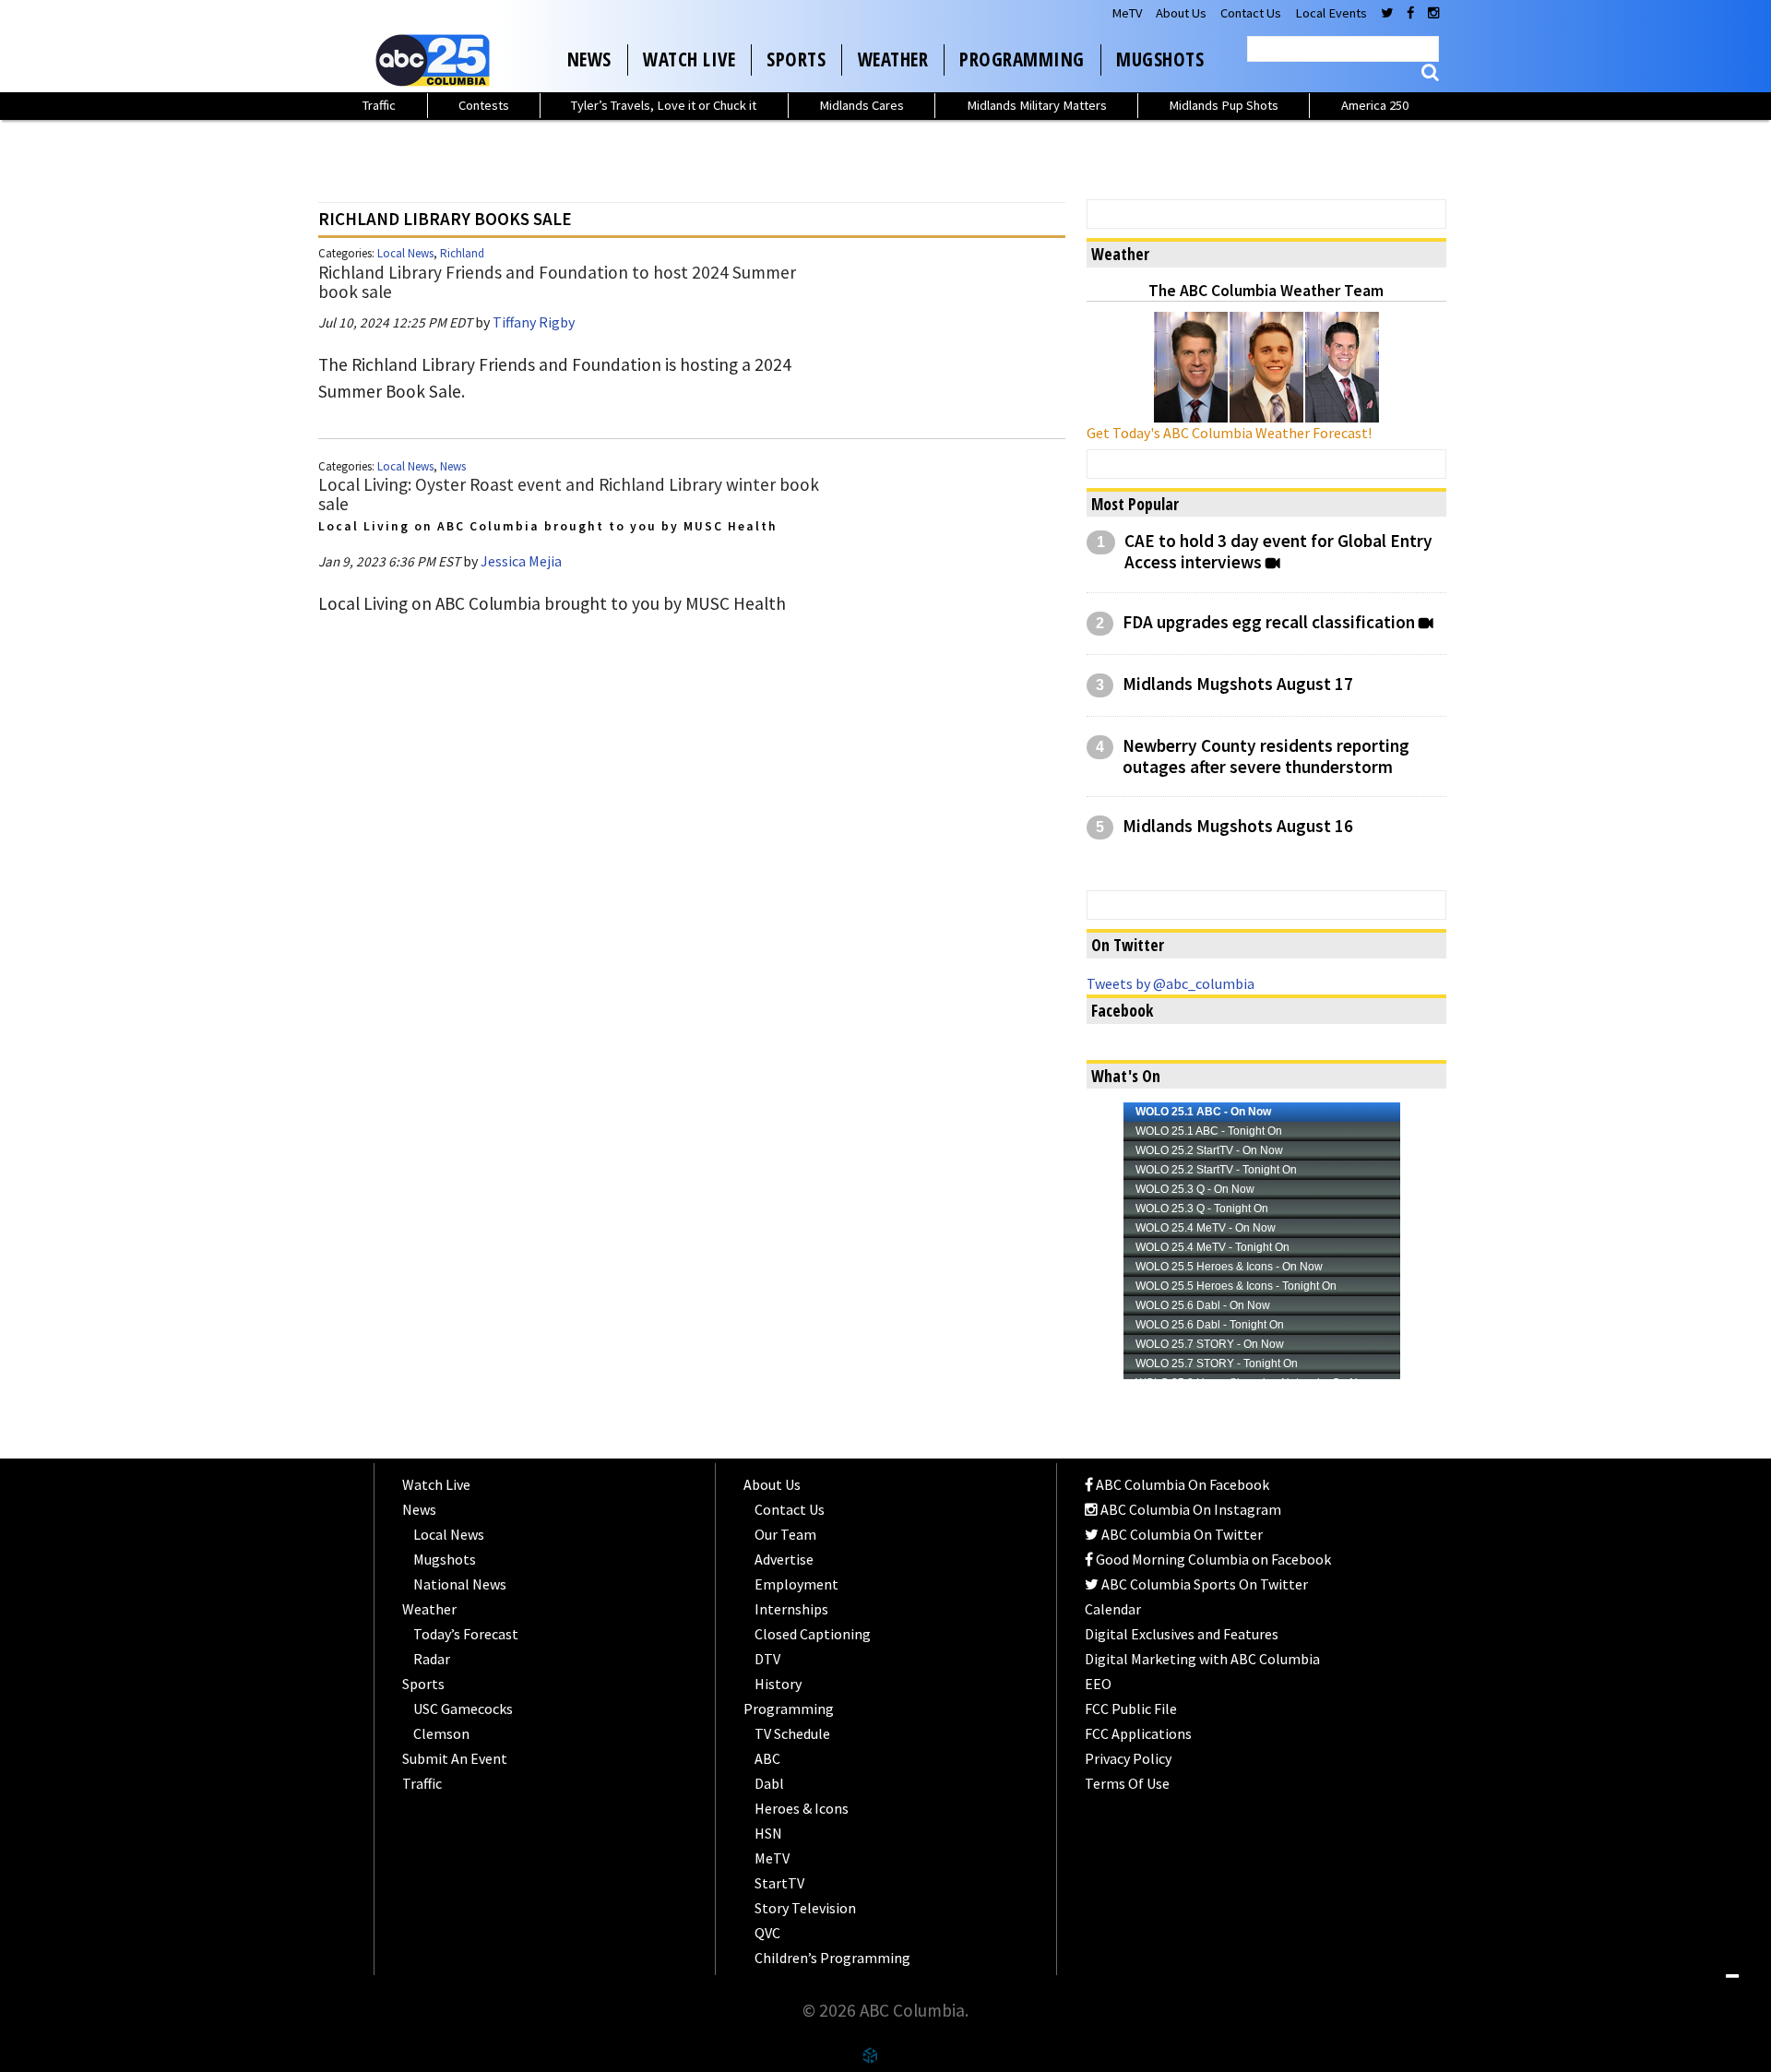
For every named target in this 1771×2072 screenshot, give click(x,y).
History (778, 1684)
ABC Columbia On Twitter (1181, 1534)
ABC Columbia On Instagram (1189, 1509)
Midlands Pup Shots (1224, 105)
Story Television (805, 1908)
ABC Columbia (436, 60)
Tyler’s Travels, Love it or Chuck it (664, 105)
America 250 (1375, 105)
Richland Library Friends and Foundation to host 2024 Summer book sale (557, 282)
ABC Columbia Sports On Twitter (1203, 1584)
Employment (796, 1584)
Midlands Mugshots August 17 (1238, 684)
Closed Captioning (813, 1634)
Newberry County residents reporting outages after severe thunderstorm (1266, 756)
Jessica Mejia (521, 561)
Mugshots (1160, 59)
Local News (405, 253)
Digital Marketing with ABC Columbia (1202, 1659)
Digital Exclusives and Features (1182, 1634)
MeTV (1127, 13)
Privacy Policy (1128, 1758)
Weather (893, 59)
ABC (767, 1758)
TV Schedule (792, 1733)
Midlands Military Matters (1037, 105)
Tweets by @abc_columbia (1171, 983)
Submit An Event (455, 1758)
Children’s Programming (832, 1958)
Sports (796, 59)
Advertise (784, 1559)
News (589, 59)
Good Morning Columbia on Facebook (1212, 1559)
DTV (767, 1659)
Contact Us (1251, 13)
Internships (791, 1609)
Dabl (769, 1783)
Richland (462, 253)
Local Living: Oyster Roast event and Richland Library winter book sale (569, 494)
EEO (1098, 1684)
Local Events (1331, 13)
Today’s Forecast (466, 1634)
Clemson (441, 1733)
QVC (767, 1933)
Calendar (1113, 1609)
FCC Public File (1131, 1709)
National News (460, 1584)
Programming (1022, 59)
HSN (768, 1833)
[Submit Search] (1430, 72)
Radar (432, 1659)
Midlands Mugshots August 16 (1238, 826)
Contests (484, 105)
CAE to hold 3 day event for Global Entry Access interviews (1278, 552)
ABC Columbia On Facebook (1181, 1484)
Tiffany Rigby (534, 322)
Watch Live (689, 59)
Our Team (785, 1534)
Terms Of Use (1127, 1783)
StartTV (779, 1883)
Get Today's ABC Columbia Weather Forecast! (1229, 433)
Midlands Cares (862, 105)
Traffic (379, 105)
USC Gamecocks (463, 1709)
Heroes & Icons (802, 1808)
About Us (1181, 13)
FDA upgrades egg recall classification (1269, 622)
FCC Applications (1138, 1733)
